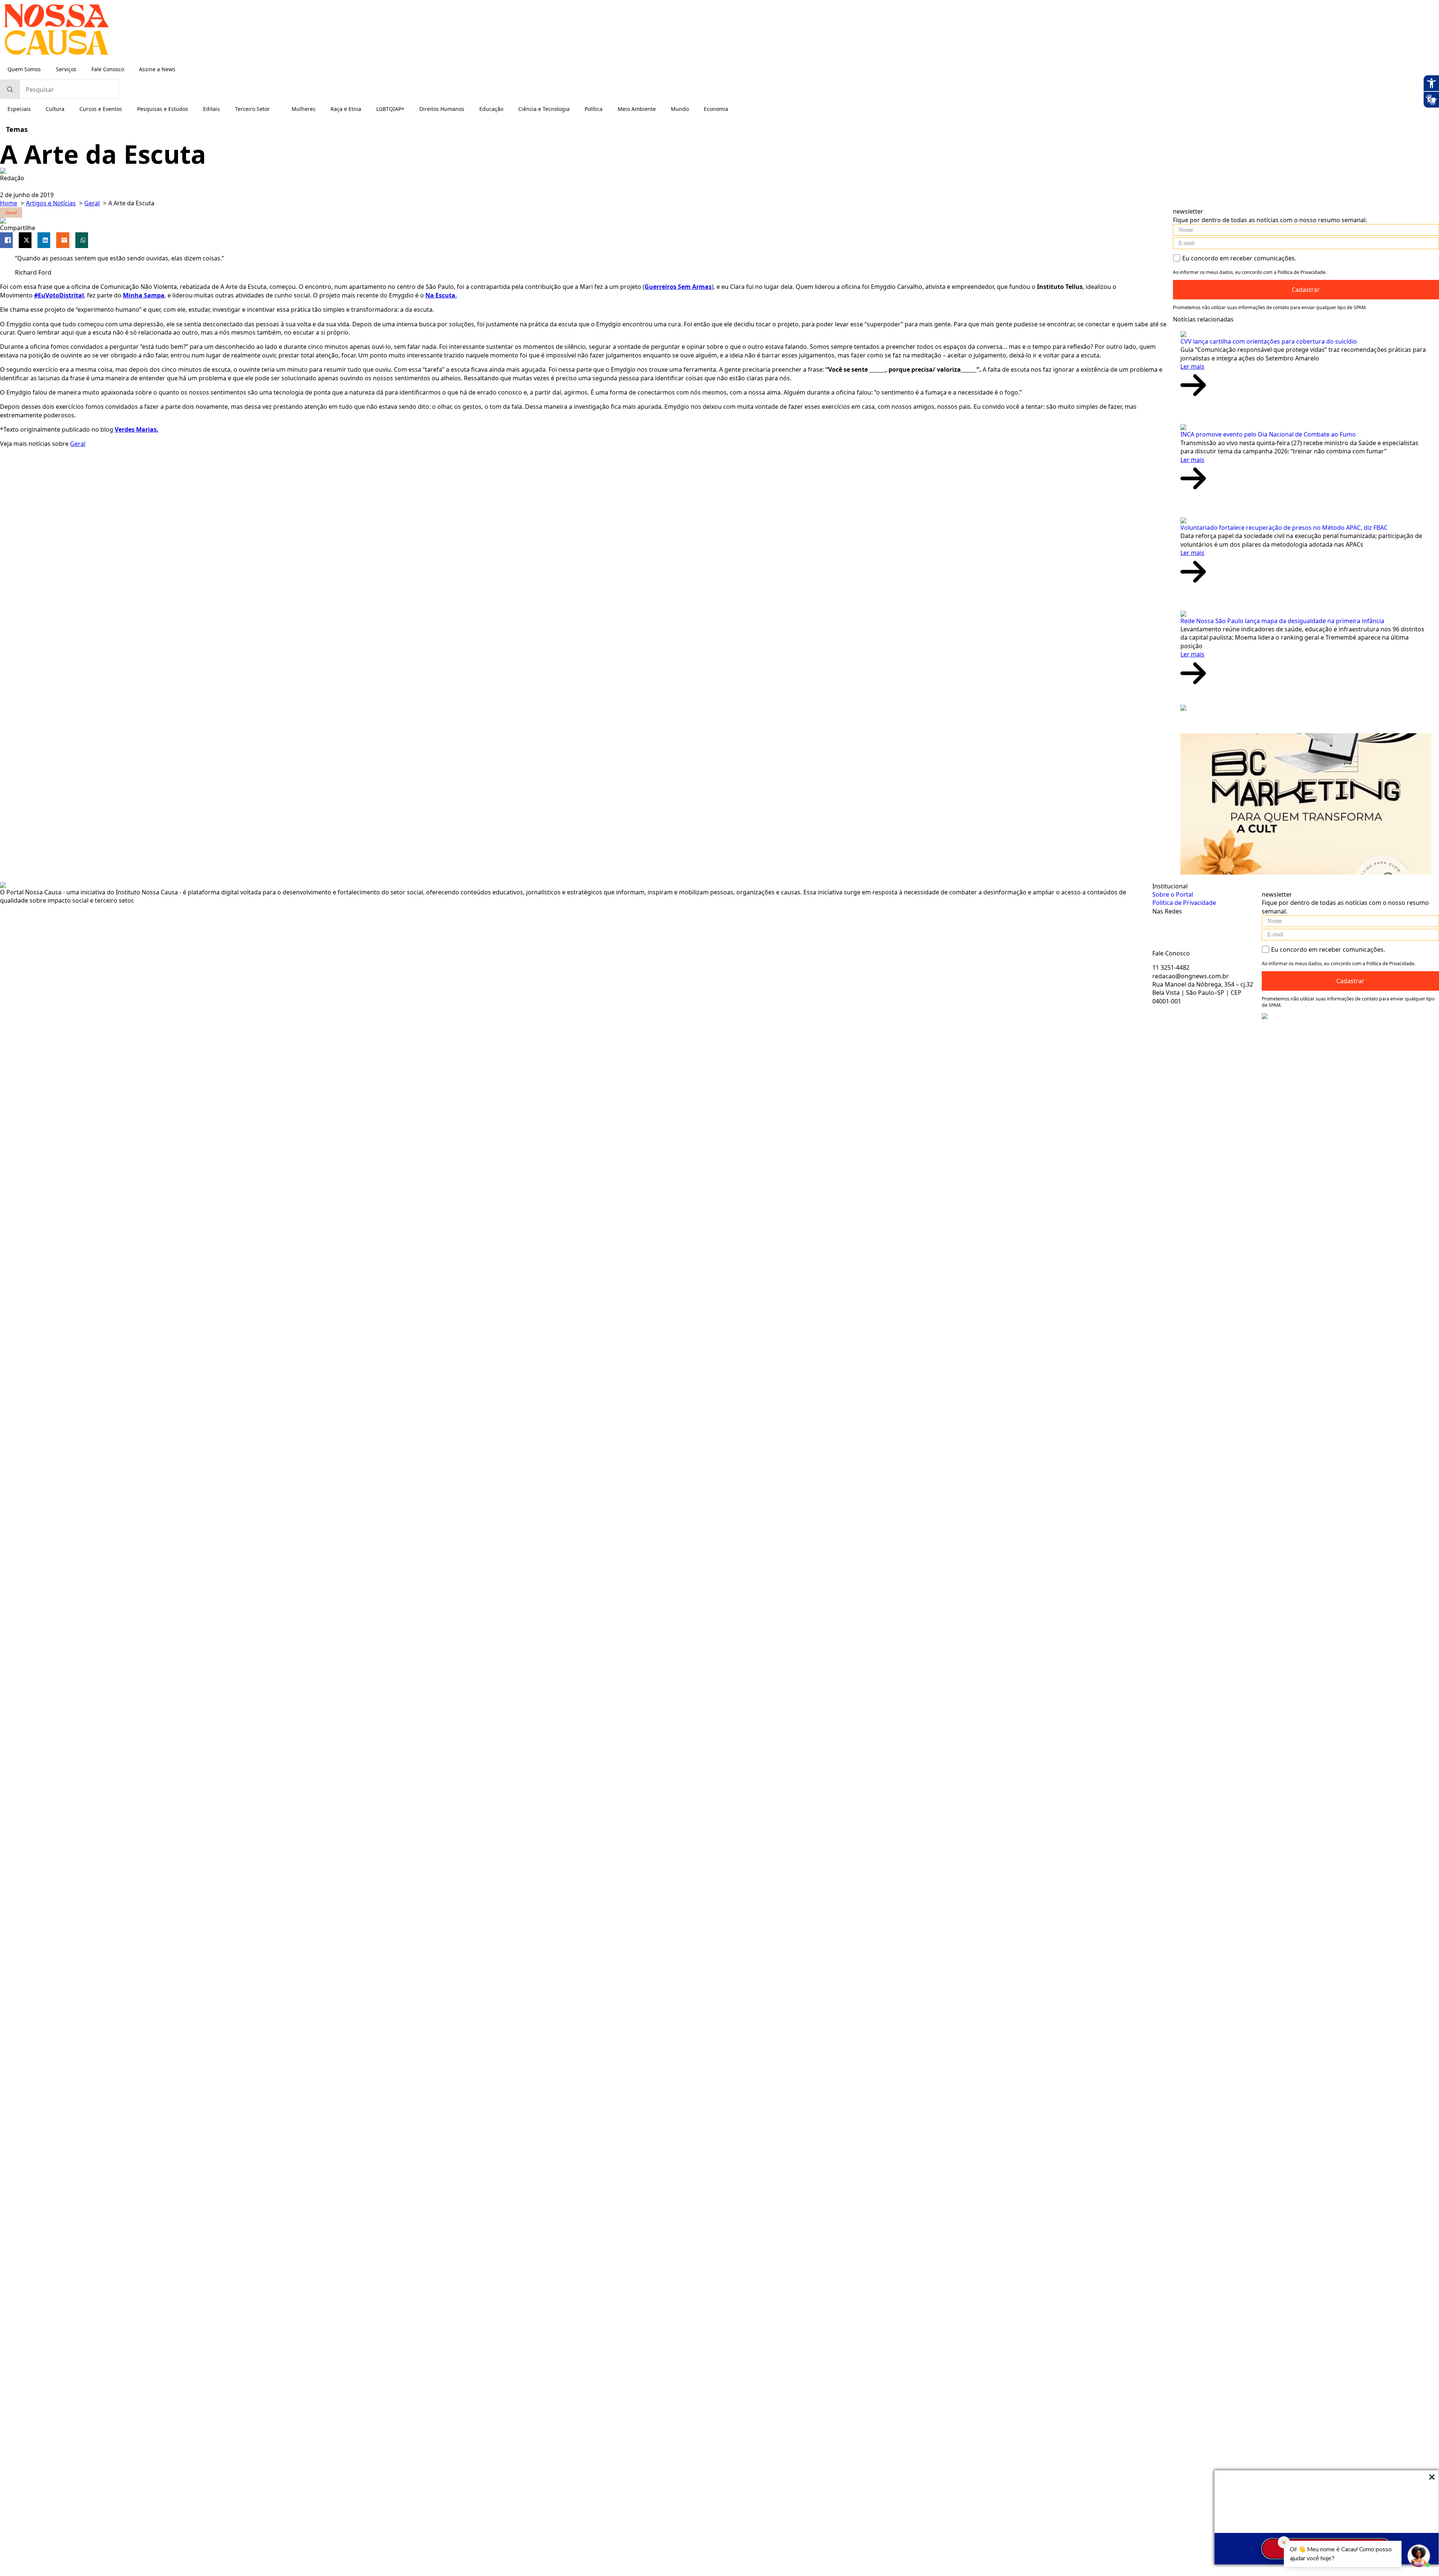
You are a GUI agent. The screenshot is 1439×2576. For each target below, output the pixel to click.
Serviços (66, 69)
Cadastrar (1306, 290)
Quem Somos (24, 69)
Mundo (680, 109)
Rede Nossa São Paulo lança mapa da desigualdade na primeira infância (1282, 621)
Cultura (55, 109)
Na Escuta (440, 295)
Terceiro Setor (252, 109)
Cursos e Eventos (101, 109)
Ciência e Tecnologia (544, 109)
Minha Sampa (144, 295)
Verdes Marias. (137, 429)
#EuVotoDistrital (59, 295)
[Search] (10, 90)
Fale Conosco (108, 69)
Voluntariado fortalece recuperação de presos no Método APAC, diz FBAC (1284, 528)
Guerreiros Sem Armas (678, 287)
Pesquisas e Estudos (163, 109)
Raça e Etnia (346, 109)
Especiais (19, 109)
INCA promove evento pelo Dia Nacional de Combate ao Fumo (1268, 434)
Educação (491, 109)
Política (594, 109)
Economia (716, 109)
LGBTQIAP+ (390, 109)
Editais (212, 109)
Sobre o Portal (1173, 894)
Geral (78, 444)
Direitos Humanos (442, 109)
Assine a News (157, 69)
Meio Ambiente (637, 109)
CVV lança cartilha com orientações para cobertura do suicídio (1269, 341)
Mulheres (304, 109)
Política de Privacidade (1184, 903)
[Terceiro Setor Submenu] (277, 109)
